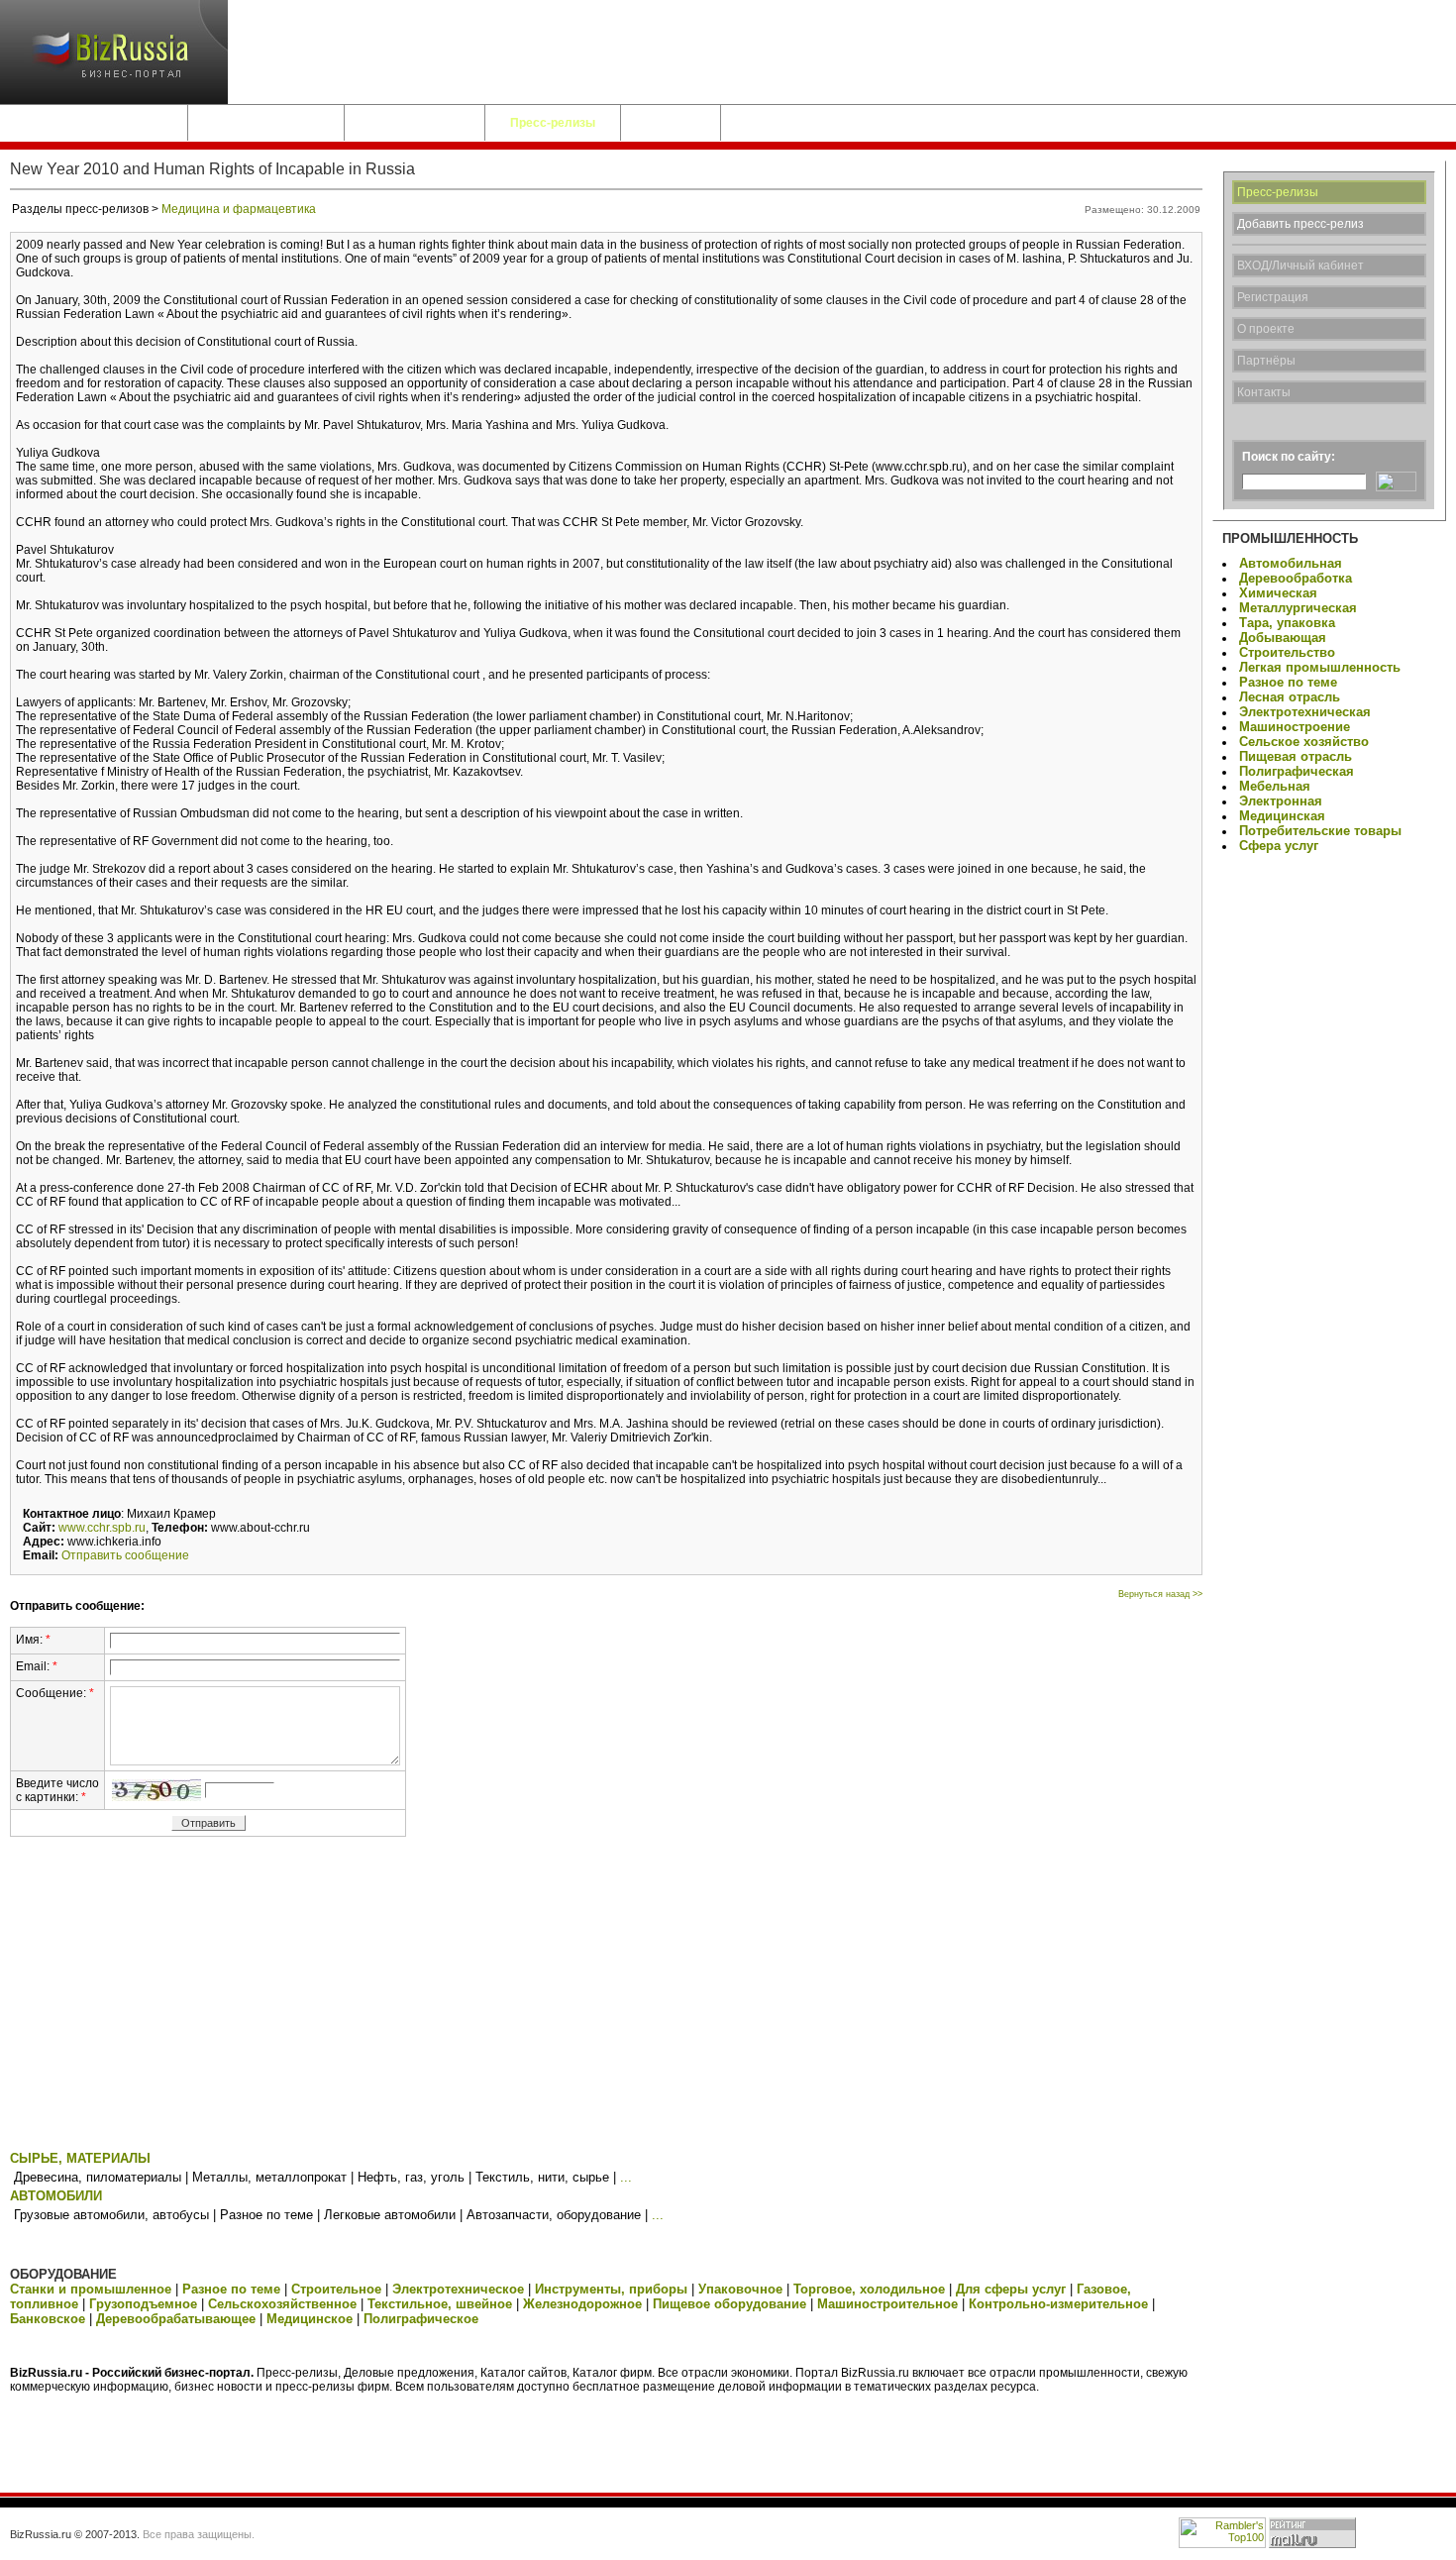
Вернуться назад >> (1160, 1594)
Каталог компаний (266, 123)
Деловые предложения (94, 123)
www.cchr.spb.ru (102, 1528)
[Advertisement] (606, 1997)
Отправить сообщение (125, 1555)
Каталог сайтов (415, 123)
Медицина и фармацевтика (239, 209)
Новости (671, 123)
